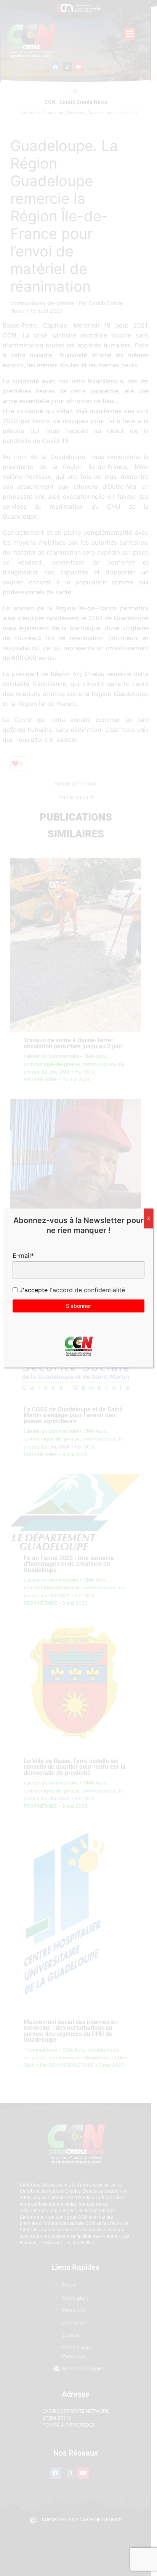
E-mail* (23, 1256)
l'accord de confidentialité (86, 1290)
